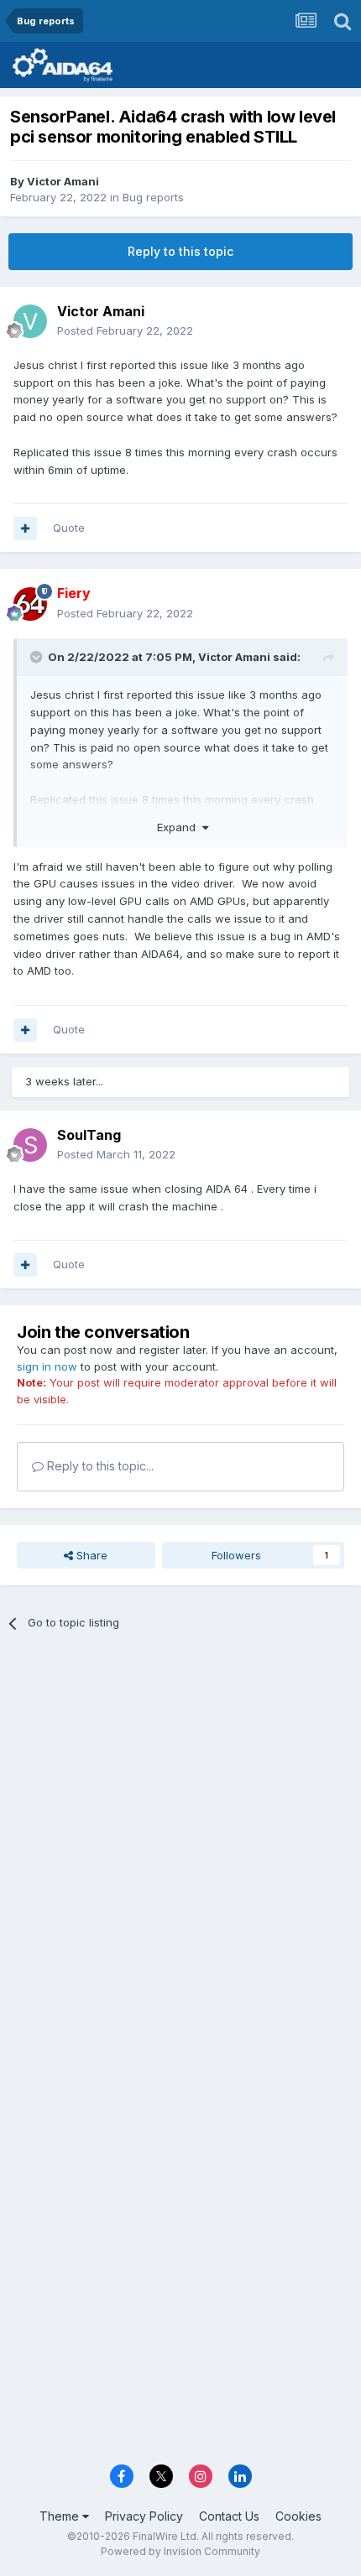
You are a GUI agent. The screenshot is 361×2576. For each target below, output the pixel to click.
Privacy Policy (144, 2516)
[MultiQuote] (25, 528)
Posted (125, 330)
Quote (69, 528)
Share (90, 1555)
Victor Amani (63, 181)
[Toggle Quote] (38, 657)
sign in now (47, 1366)
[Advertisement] (180, 1838)
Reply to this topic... (99, 1466)
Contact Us (229, 2516)
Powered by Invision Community (180, 2551)
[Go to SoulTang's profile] (30, 1145)
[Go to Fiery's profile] (30, 604)
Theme (61, 2516)
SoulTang (89, 1135)
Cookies (298, 2516)
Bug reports (153, 197)
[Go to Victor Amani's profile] (30, 321)
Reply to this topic (180, 251)
